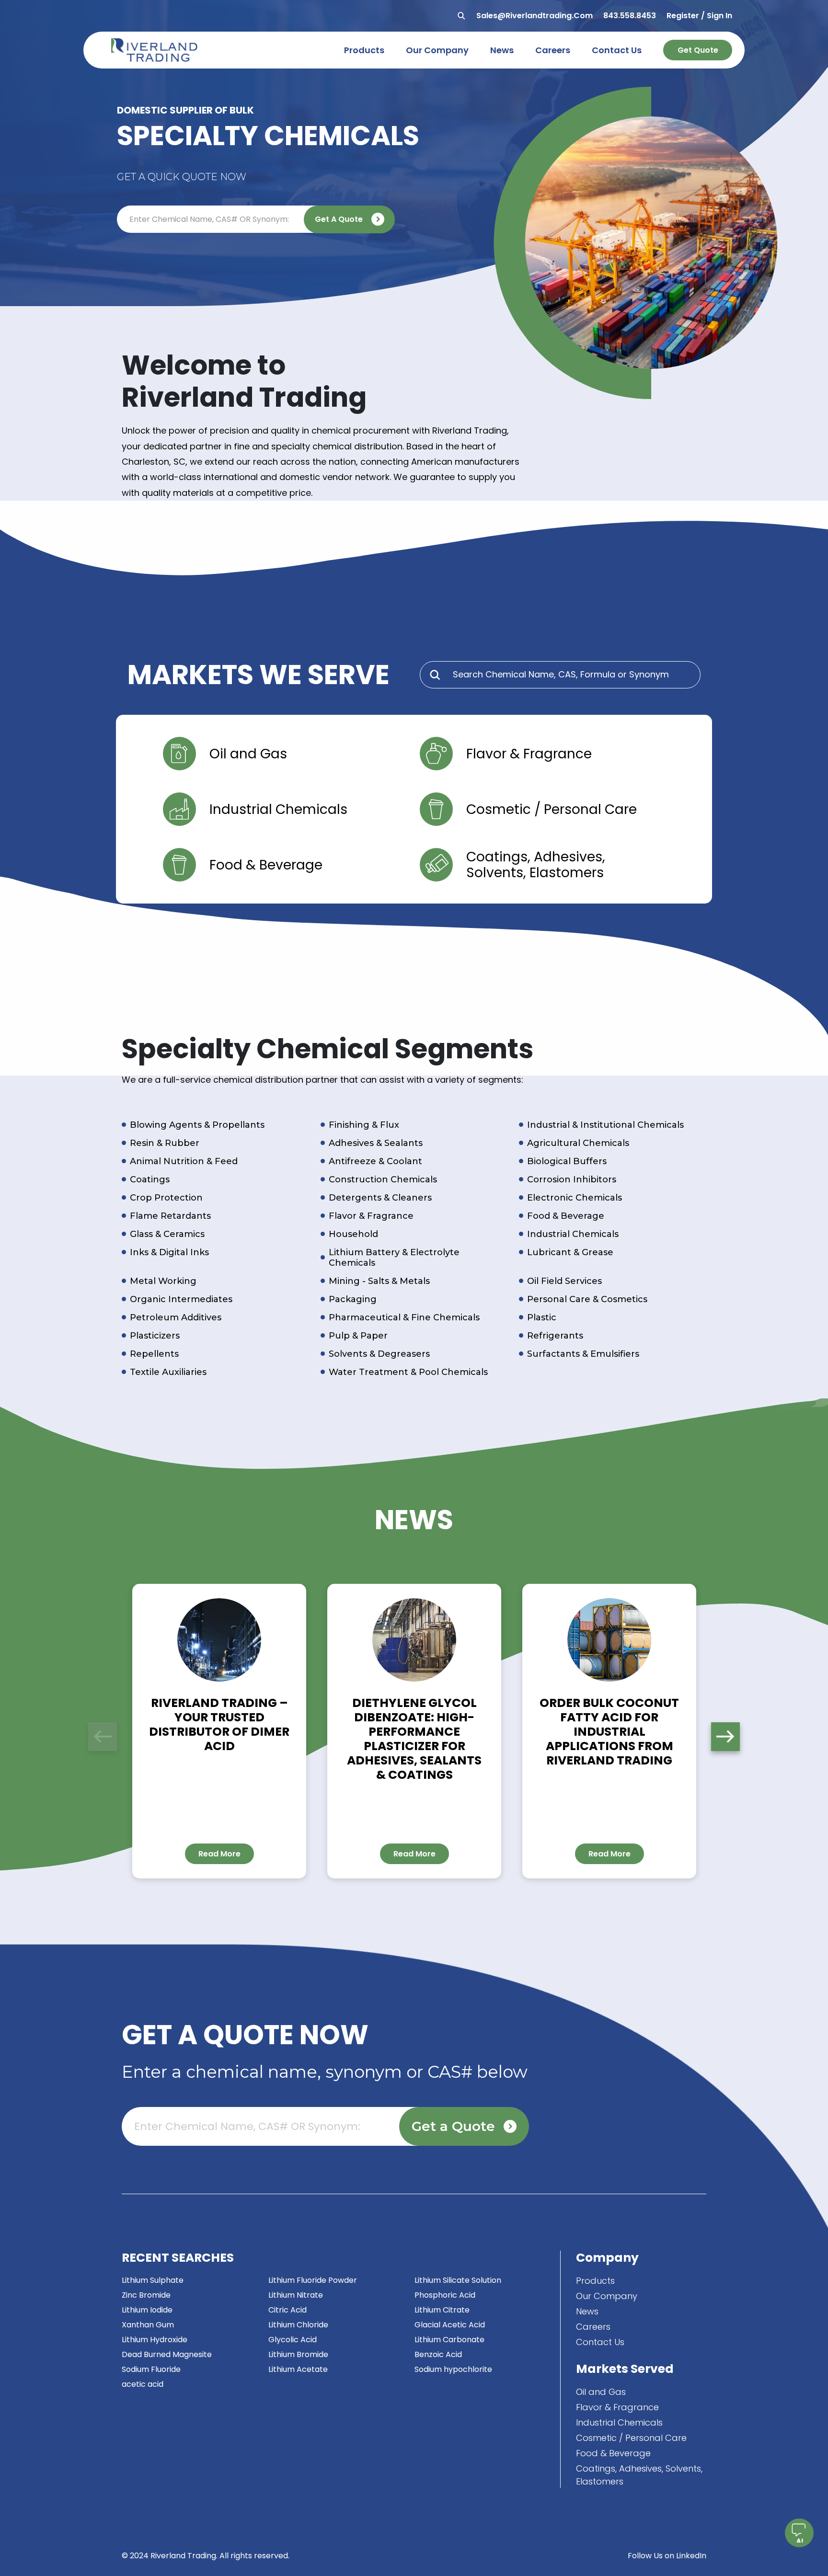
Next (725, 1737)
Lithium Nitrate (296, 2295)
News (587, 2311)
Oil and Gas (601, 2392)
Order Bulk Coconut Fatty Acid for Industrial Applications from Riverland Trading (609, 1732)
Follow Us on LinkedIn (667, 2556)
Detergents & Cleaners (380, 1198)
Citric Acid (287, 2310)
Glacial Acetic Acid (450, 2325)
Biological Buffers (567, 1161)
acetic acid (143, 2384)
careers (553, 50)
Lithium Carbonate (449, 2340)
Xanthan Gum (148, 2325)
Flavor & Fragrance (371, 1216)
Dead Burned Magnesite (167, 2354)
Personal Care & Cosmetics (587, 1299)
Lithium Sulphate (153, 2280)
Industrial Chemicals (573, 1234)
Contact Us (600, 2342)
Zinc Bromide (146, 2295)
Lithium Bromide (298, 2354)
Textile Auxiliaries (168, 1372)
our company (437, 50)
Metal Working (163, 1281)
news (502, 50)
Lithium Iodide (147, 2310)
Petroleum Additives (176, 1317)
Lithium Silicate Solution (458, 2280)
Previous (103, 1737)
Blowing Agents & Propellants (197, 1125)
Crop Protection (166, 1198)
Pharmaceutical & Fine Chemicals (404, 1317)
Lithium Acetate (298, 2369)
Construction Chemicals (383, 1179)
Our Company (607, 2296)
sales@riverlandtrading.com (535, 16)
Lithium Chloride (298, 2325)
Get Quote (698, 50)
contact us (617, 50)
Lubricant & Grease (570, 1252)
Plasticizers (155, 1336)
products (364, 50)
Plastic (542, 1317)
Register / (686, 16)
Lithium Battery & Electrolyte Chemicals (394, 1258)
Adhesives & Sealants (376, 1143)
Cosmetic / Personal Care (631, 2438)
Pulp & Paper (358, 1336)
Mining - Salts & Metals (379, 1281)
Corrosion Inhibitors (572, 1179)
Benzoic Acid (438, 2354)
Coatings (150, 1179)
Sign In (719, 16)
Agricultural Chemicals (578, 1143)
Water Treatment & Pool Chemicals (408, 1372)
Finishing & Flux (364, 1125)
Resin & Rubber (165, 1143)
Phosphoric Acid (445, 2295)
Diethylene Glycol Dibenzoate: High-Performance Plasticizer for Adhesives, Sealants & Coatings (414, 1739)
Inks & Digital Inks (169, 1252)
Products (595, 2281)
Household (353, 1234)
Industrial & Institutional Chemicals (605, 1125)
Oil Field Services (564, 1281)
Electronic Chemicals (575, 1198)
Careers (593, 2327)
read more (219, 1854)
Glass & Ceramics (167, 1234)
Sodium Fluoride (151, 2369)
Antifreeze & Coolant (375, 1161)
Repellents (154, 1354)
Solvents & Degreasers (379, 1354)
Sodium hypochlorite (453, 2369)
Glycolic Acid (293, 2340)
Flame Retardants (170, 1216)
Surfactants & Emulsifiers (583, 1354)
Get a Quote (339, 219)
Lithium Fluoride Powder (313, 2280)
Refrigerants (555, 1336)
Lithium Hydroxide (155, 2340)
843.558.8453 (630, 16)
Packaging (353, 1299)
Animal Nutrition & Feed (184, 1161)
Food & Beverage (566, 1216)
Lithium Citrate (442, 2310)
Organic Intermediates (181, 1299)
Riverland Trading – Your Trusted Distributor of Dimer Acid (219, 1724)
